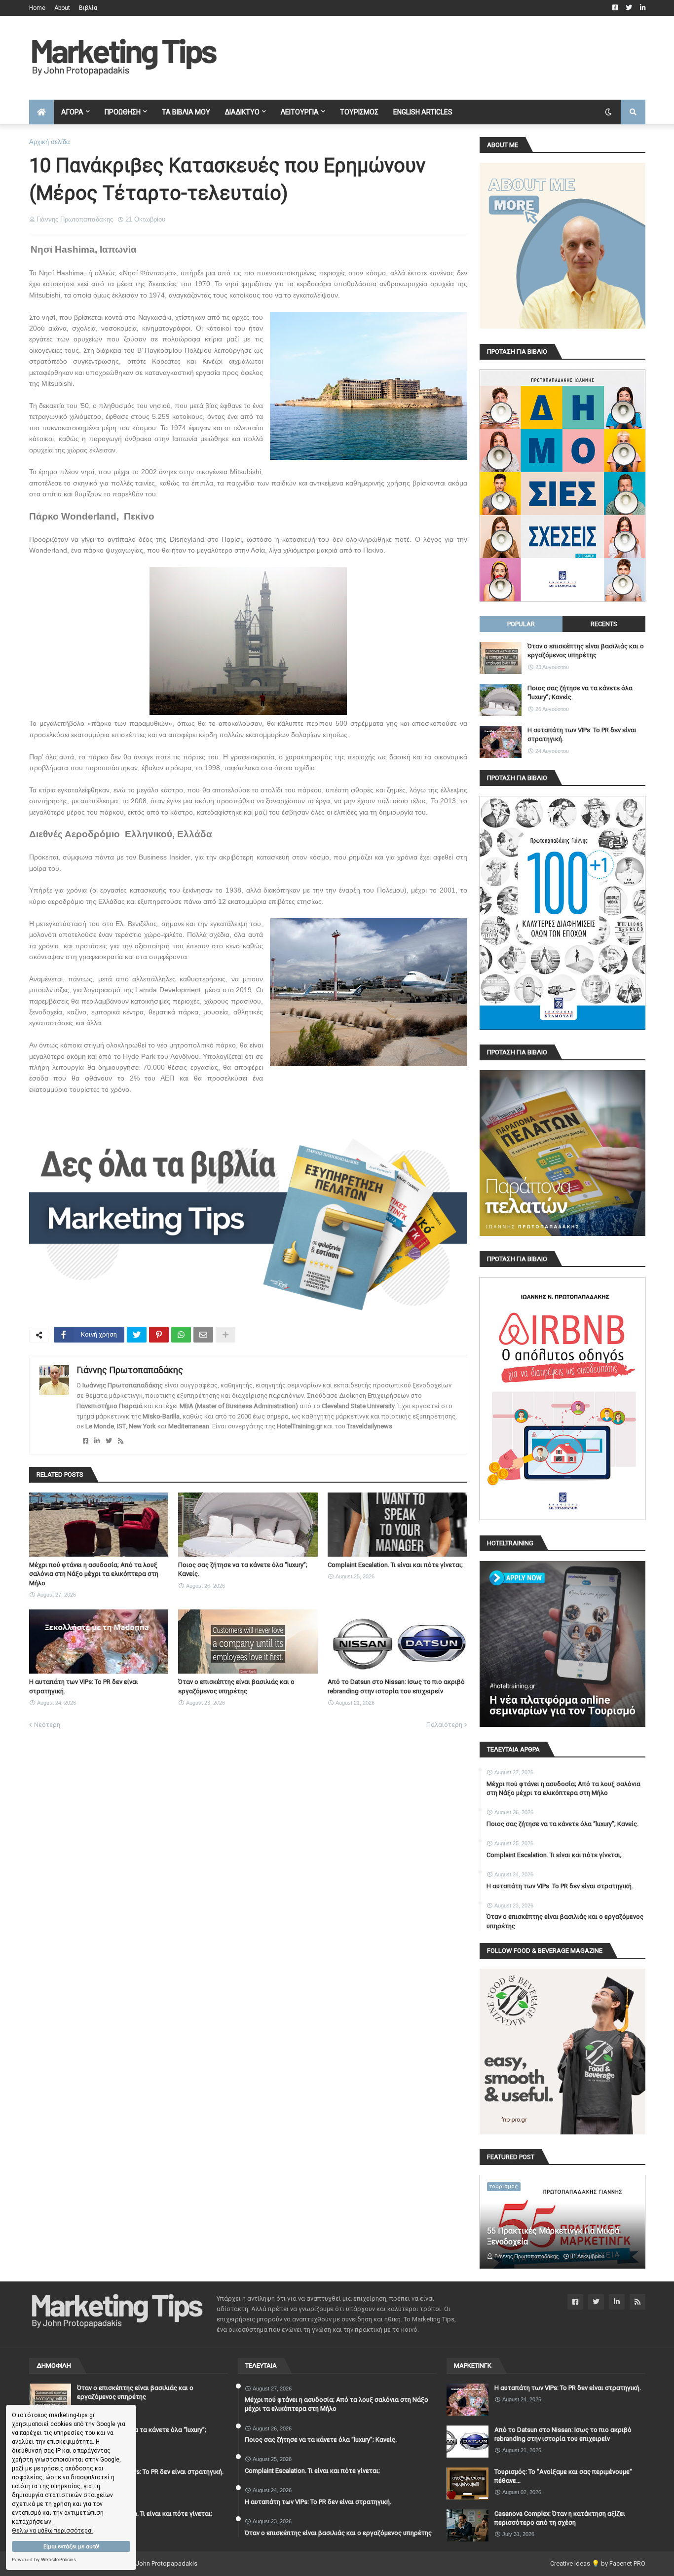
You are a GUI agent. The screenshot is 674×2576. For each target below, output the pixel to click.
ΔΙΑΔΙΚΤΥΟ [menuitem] (242, 112)
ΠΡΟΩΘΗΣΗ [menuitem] (123, 112)
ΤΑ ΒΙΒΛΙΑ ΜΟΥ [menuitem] (186, 112)
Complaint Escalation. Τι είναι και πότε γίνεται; (395, 1565)
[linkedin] (97, 1441)
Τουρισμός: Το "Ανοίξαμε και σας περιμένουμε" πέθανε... (563, 2476)
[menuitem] (41, 112)
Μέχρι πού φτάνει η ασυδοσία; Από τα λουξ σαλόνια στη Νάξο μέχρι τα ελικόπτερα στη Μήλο (94, 1574)
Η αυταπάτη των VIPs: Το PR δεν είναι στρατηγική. (84, 1686)
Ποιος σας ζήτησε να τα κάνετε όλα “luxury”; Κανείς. (243, 1569)
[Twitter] (137, 1335)
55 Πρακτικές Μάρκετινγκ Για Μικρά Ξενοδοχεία (553, 2236)
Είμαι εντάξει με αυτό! (71, 2547)
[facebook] (86, 1441)
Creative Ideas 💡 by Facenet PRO (598, 2563)
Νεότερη (47, 1725)
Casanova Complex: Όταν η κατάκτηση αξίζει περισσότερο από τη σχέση (560, 2518)
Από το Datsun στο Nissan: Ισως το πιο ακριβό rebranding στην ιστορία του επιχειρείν (396, 1686)
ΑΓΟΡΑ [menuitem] (72, 112)
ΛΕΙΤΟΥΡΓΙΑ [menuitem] (300, 112)
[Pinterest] (159, 1335)
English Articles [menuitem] (423, 112)
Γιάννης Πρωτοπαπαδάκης (130, 1370)
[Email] (203, 1335)
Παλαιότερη (444, 1725)
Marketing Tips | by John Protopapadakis (139, 2563)
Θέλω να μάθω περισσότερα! (52, 2531)
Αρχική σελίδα (50, 142)
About (62, 8)
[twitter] (109, 1441)
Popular (521, 624)
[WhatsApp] (181, 1335)
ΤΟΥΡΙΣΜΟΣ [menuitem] (359, 112)
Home (37, 8)
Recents (604, 624)
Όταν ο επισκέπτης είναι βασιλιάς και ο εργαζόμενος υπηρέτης (236, 1686)
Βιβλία (88, 8)
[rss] (121, 1441)
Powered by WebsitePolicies (44, 2559)
